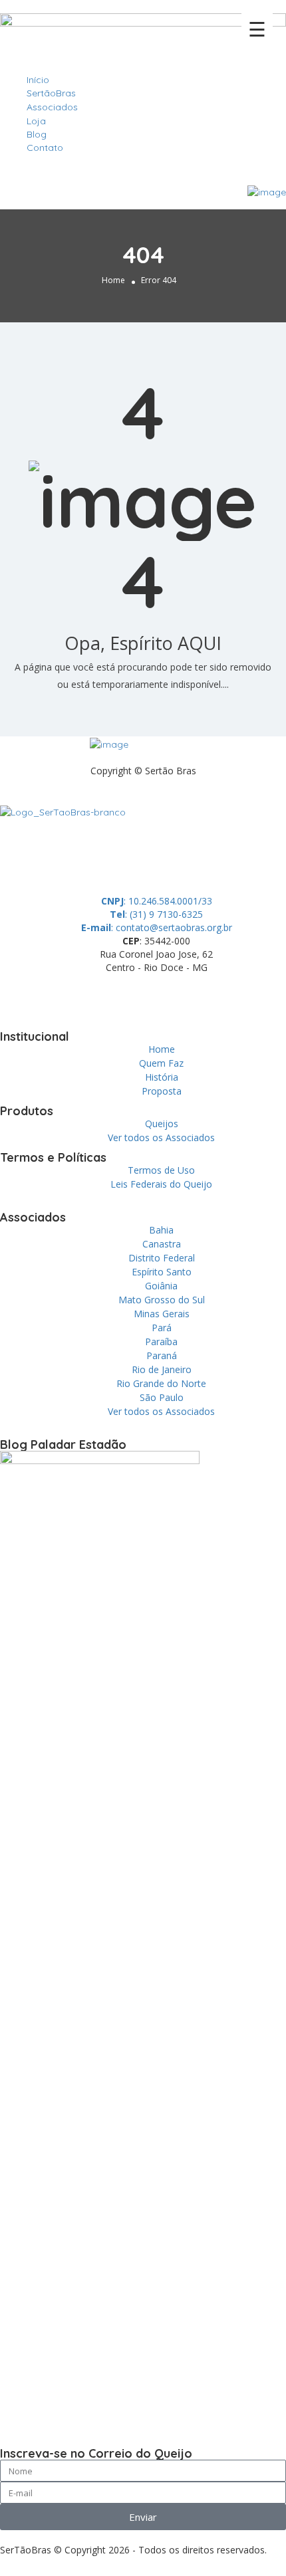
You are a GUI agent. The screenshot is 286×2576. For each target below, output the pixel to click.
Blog (37, 134)
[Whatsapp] (17, 998)
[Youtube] (160, 998)
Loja (36, 121)
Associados (52, 107)
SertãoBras (51, 93)
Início (38, 80)
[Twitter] (88, 998)
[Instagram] (124, 998)
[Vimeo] (196, 998)
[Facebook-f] (53, 998)
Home (113, 280)
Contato (45, 148)
